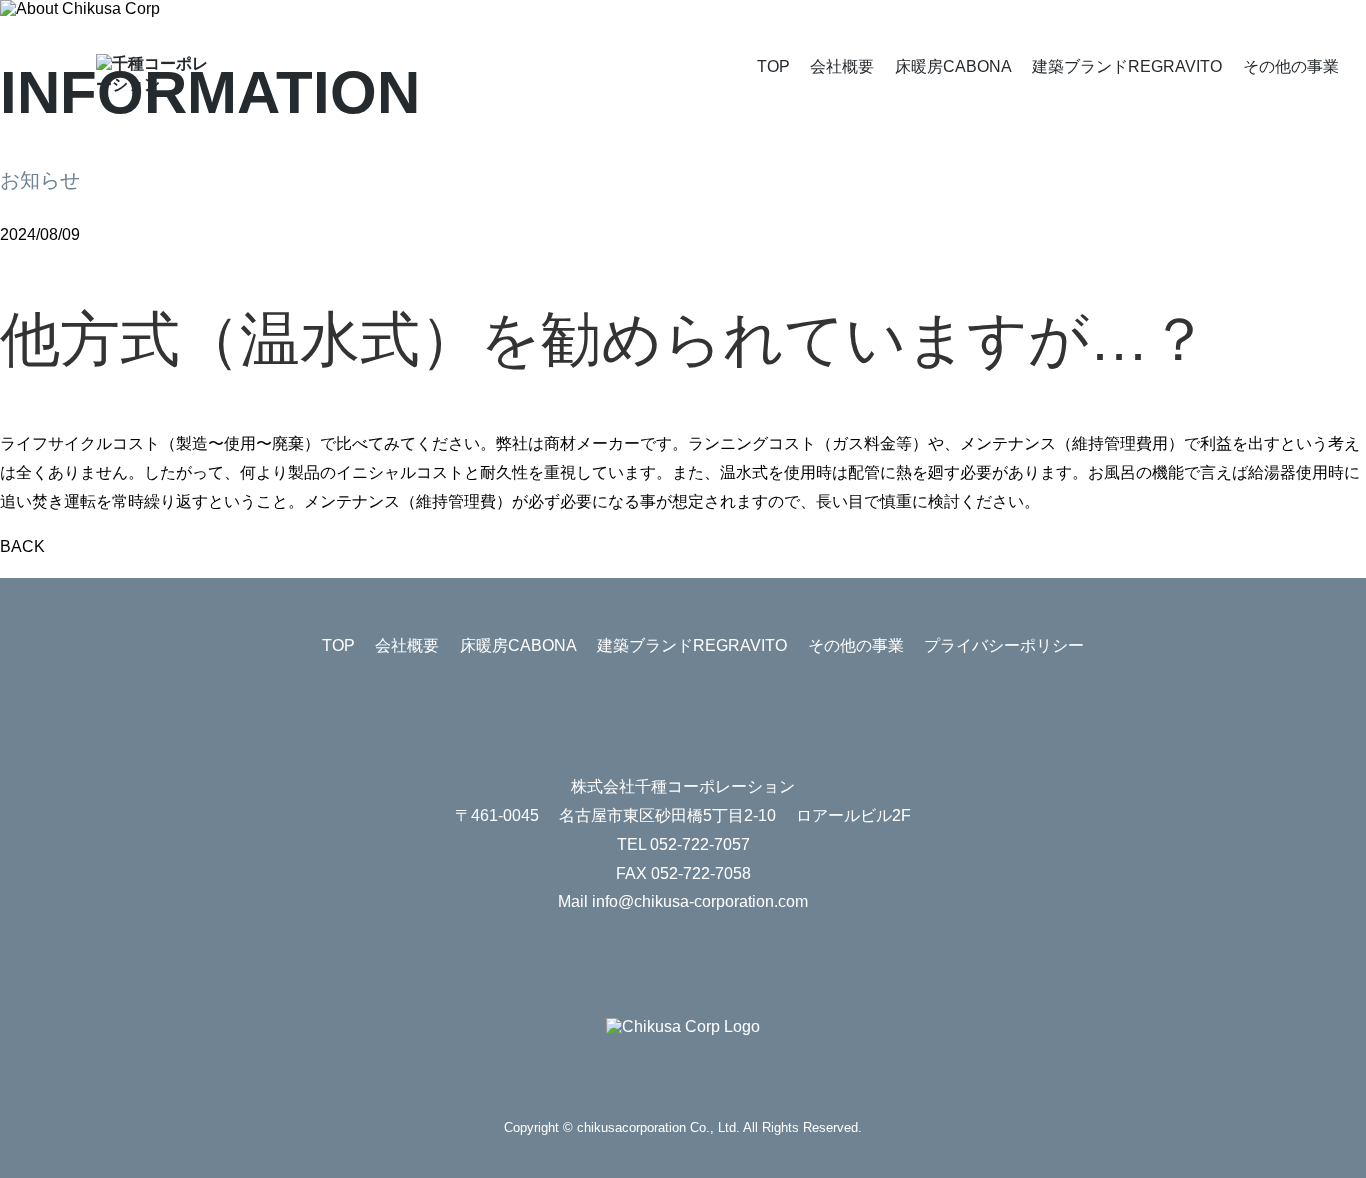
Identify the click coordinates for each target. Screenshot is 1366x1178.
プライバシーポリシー (1004, 645)
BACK (22, 546)
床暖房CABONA (953, 66)
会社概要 (842, 66)
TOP (773, 66)
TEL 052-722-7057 (683, 844)
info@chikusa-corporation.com (700, 901)
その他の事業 (1291, 66)
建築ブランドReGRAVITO (1127, 66)
